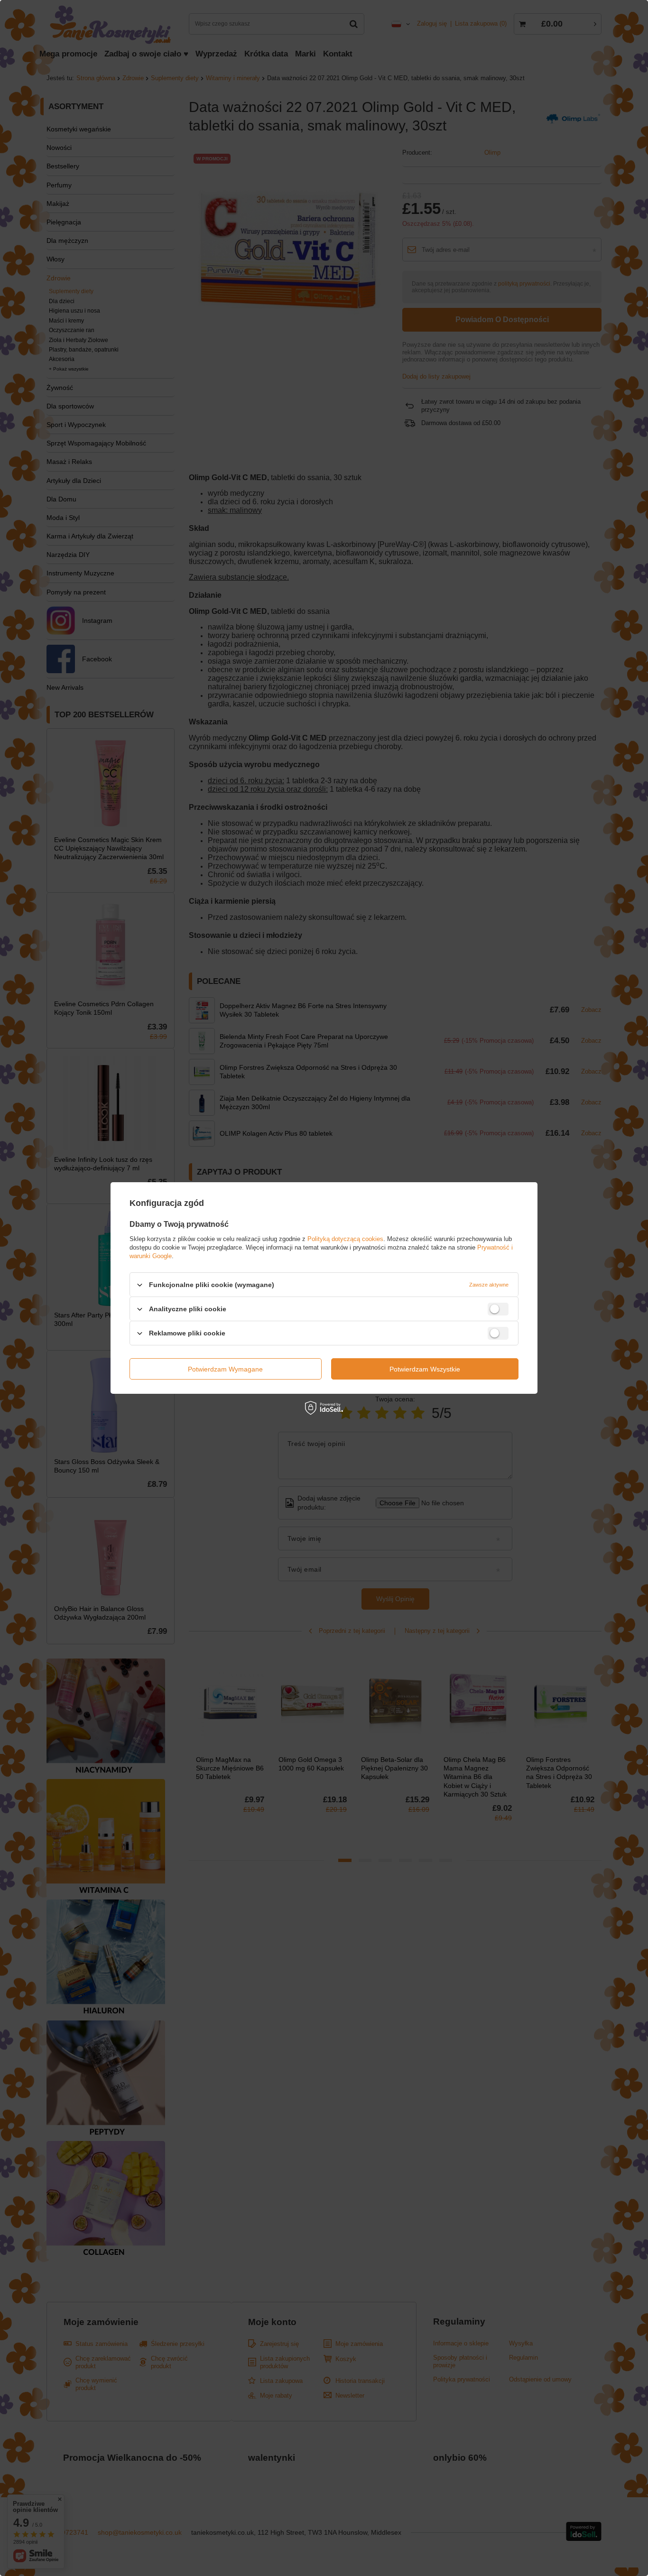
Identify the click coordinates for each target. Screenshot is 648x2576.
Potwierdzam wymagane (225, 1369)
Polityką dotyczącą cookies (345, 1239)
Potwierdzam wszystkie (425, 1369)
